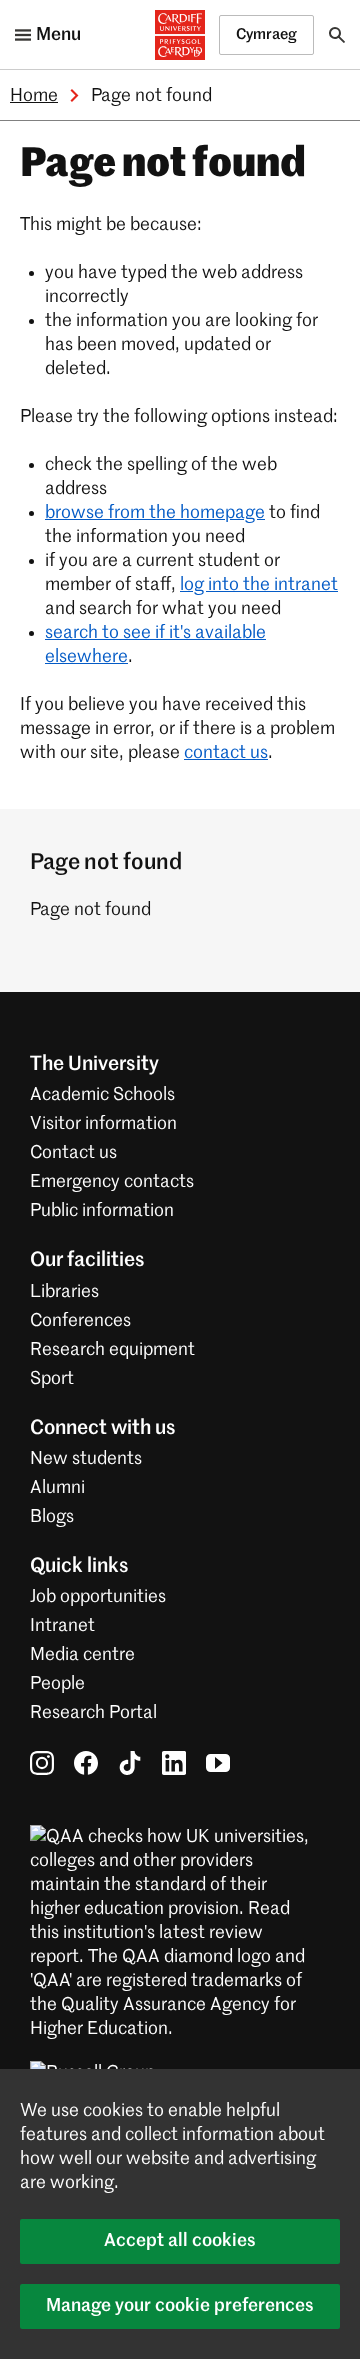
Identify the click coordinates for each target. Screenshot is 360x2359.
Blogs (52, 1517)
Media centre (82, 1655)
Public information (102, 1211)
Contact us (73, 1153)
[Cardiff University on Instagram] (42, 1762)
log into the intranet (259, 585)
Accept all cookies (180, 2241)
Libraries (64, 1292)
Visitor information (103, 1124)
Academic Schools (102, 1095)
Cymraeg (266, 34)
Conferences (80, 1321)
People (57, 1684)
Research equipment (112, 1350)
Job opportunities (98, 1597)
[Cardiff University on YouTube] (218, 1762)
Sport (52, 1379)
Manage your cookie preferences (180, 2306)
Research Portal (93, 1713)
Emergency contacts (112, 1182)
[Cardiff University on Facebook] (86, 1762)
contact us (226, 753)
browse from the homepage (155, 513)
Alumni (57, 1488)
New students (86, 1459)
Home (34, 96)
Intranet (62, 1626)
